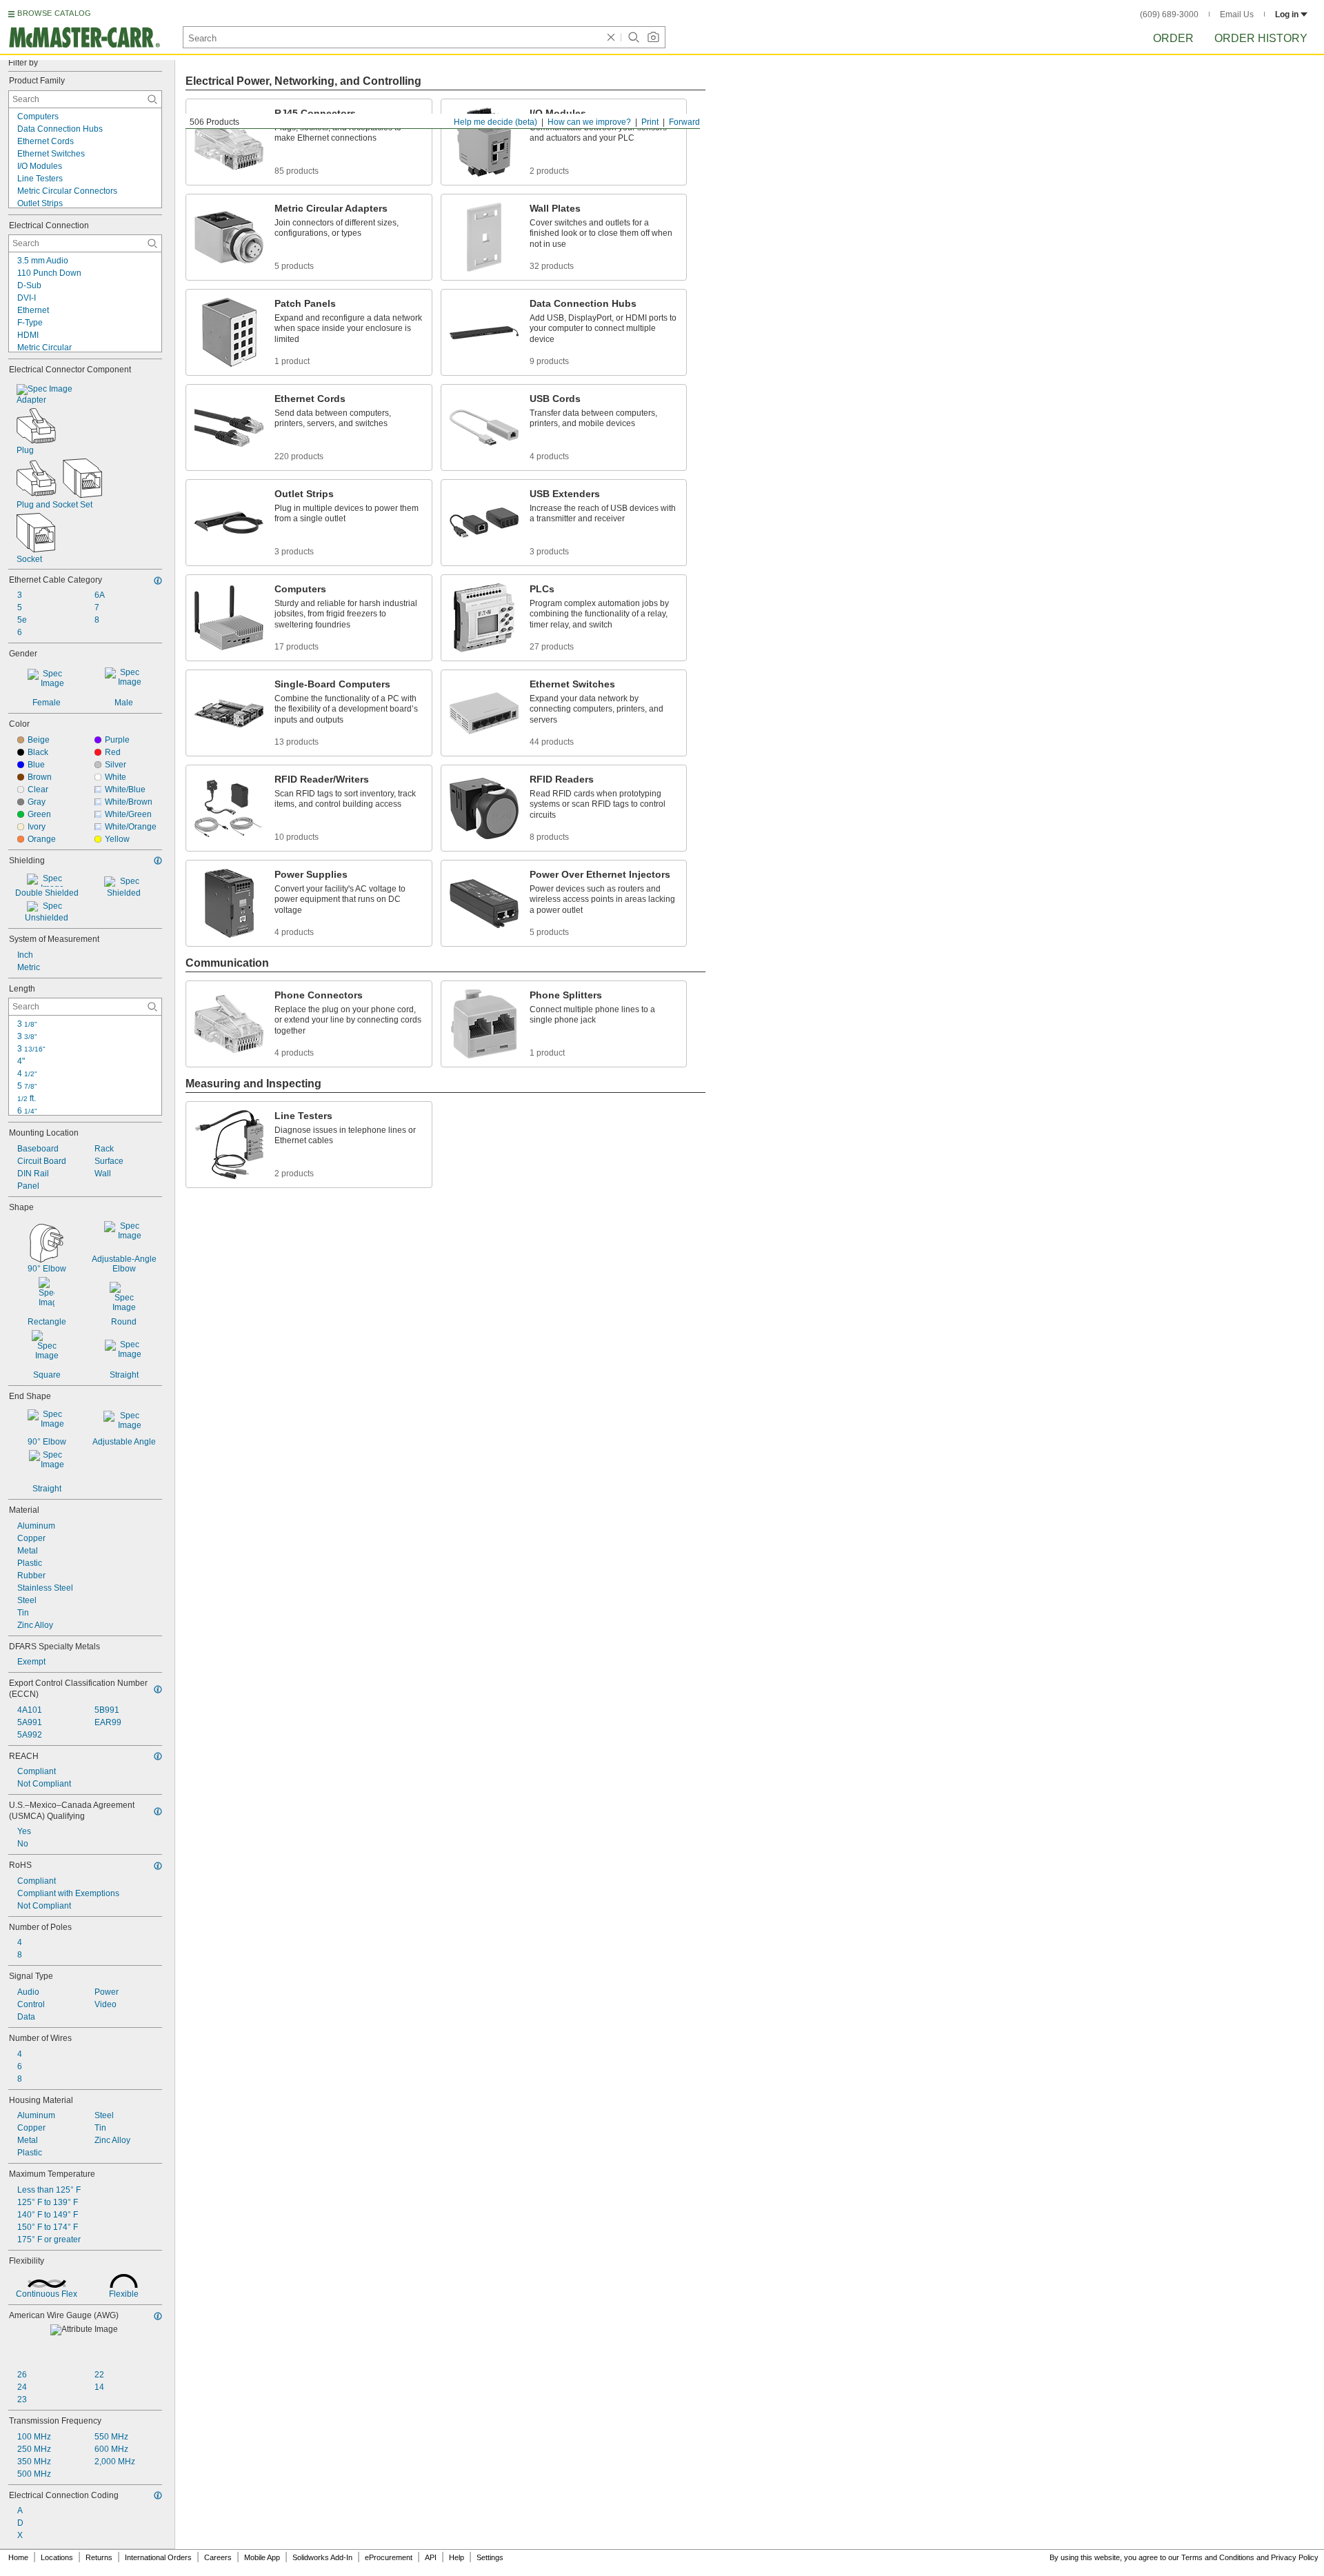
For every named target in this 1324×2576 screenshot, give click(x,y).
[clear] (611, 37)
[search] (152, 99)
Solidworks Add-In (322, 2557)
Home (18, 2557)
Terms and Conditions (1218, 2557)
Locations (57, 2557)
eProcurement (389, 2557)
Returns (99, 2557)
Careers (218, 2557)
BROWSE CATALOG (54, 13)
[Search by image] (653, 37)
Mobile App (262, 2557)
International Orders (158, 2557)
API (431, 2557)
